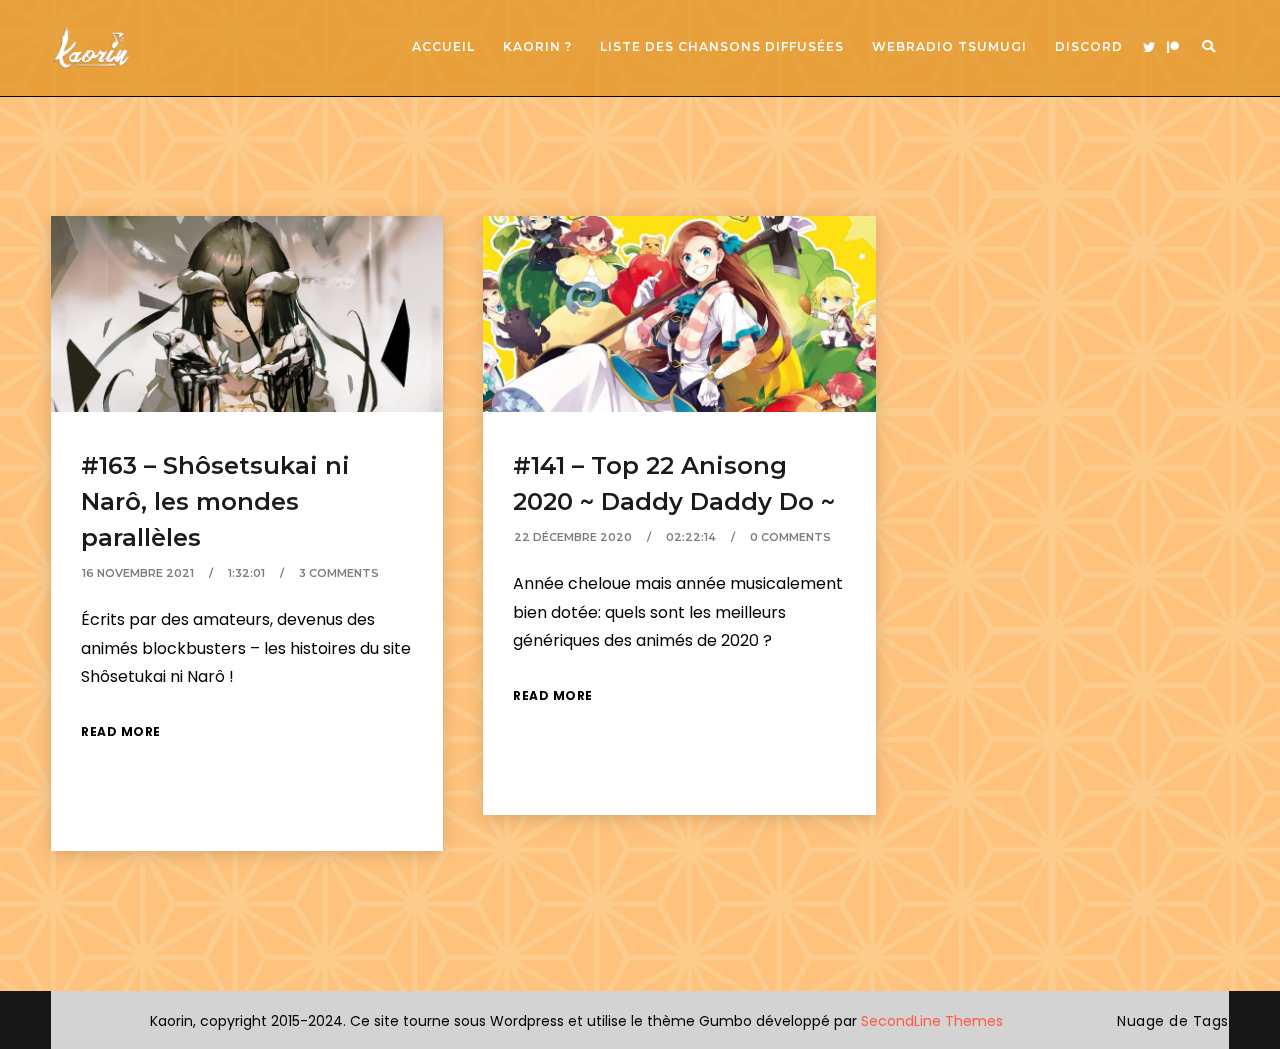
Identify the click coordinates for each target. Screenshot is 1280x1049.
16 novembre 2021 (138, 573)
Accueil (443, 46)
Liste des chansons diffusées (722, 46)
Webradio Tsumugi (949, 46)
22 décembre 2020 (573, 537)
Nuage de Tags (1173, 1021)
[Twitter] (1149, 48)
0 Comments (790, 537)
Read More (121, 731)
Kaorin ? (537, 46)
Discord (1089, 46)
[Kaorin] (91, 47)
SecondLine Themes (932, 1021)
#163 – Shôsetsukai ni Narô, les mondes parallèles (215, 501)
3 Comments (339, 573)
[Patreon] (1173, 48)
